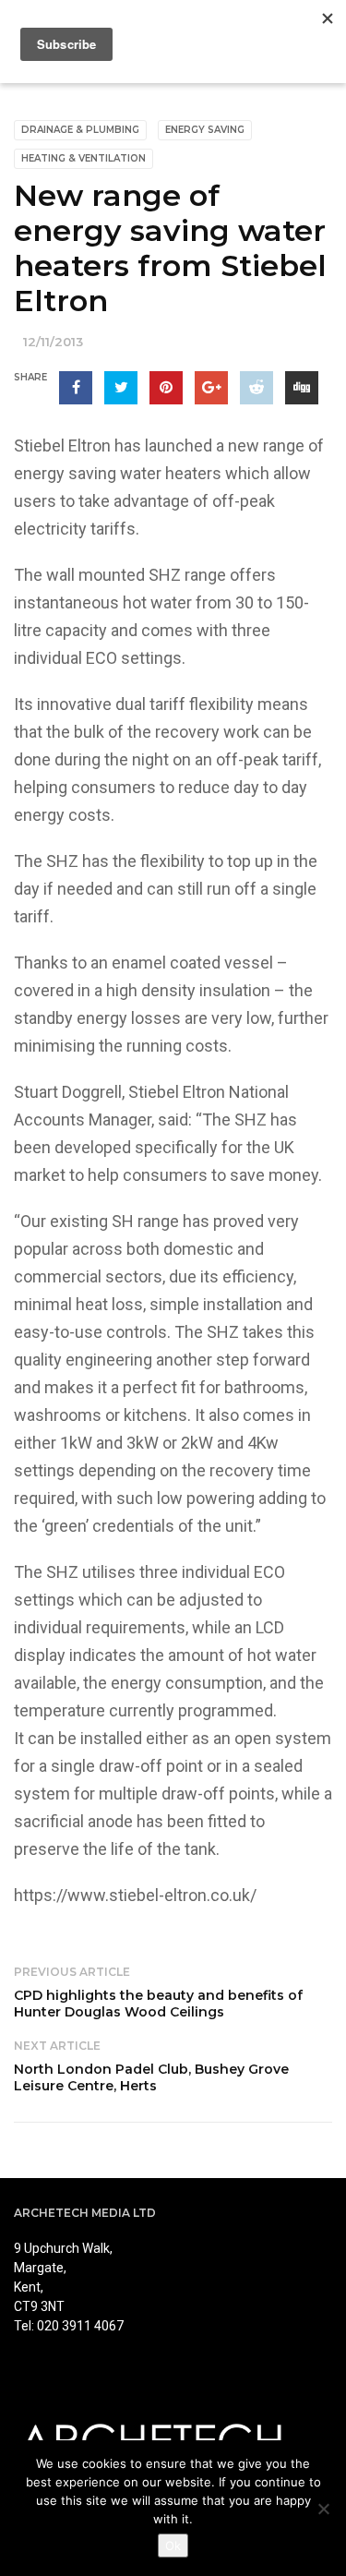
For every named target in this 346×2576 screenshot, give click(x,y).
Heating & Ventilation (84, 158)
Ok (173, 2546)
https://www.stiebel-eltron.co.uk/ (135, 1895)
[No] (323, 2509)
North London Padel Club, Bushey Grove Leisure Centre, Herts (151, 2077)
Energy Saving (205, 130)
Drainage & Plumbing (80, 130)
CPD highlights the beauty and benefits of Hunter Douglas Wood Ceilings (158, 2004)
